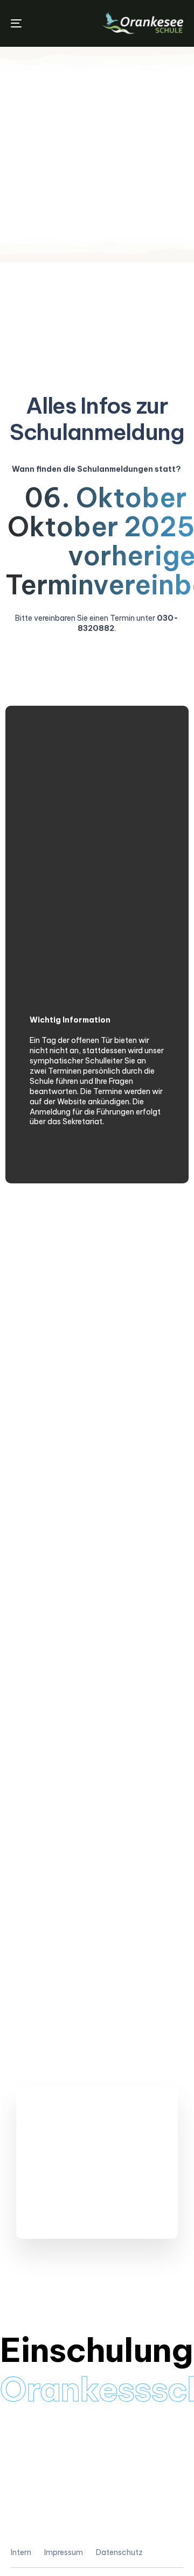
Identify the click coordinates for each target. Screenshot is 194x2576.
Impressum (64, 2552)
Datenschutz (119, 2552)
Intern (21, 2552)
